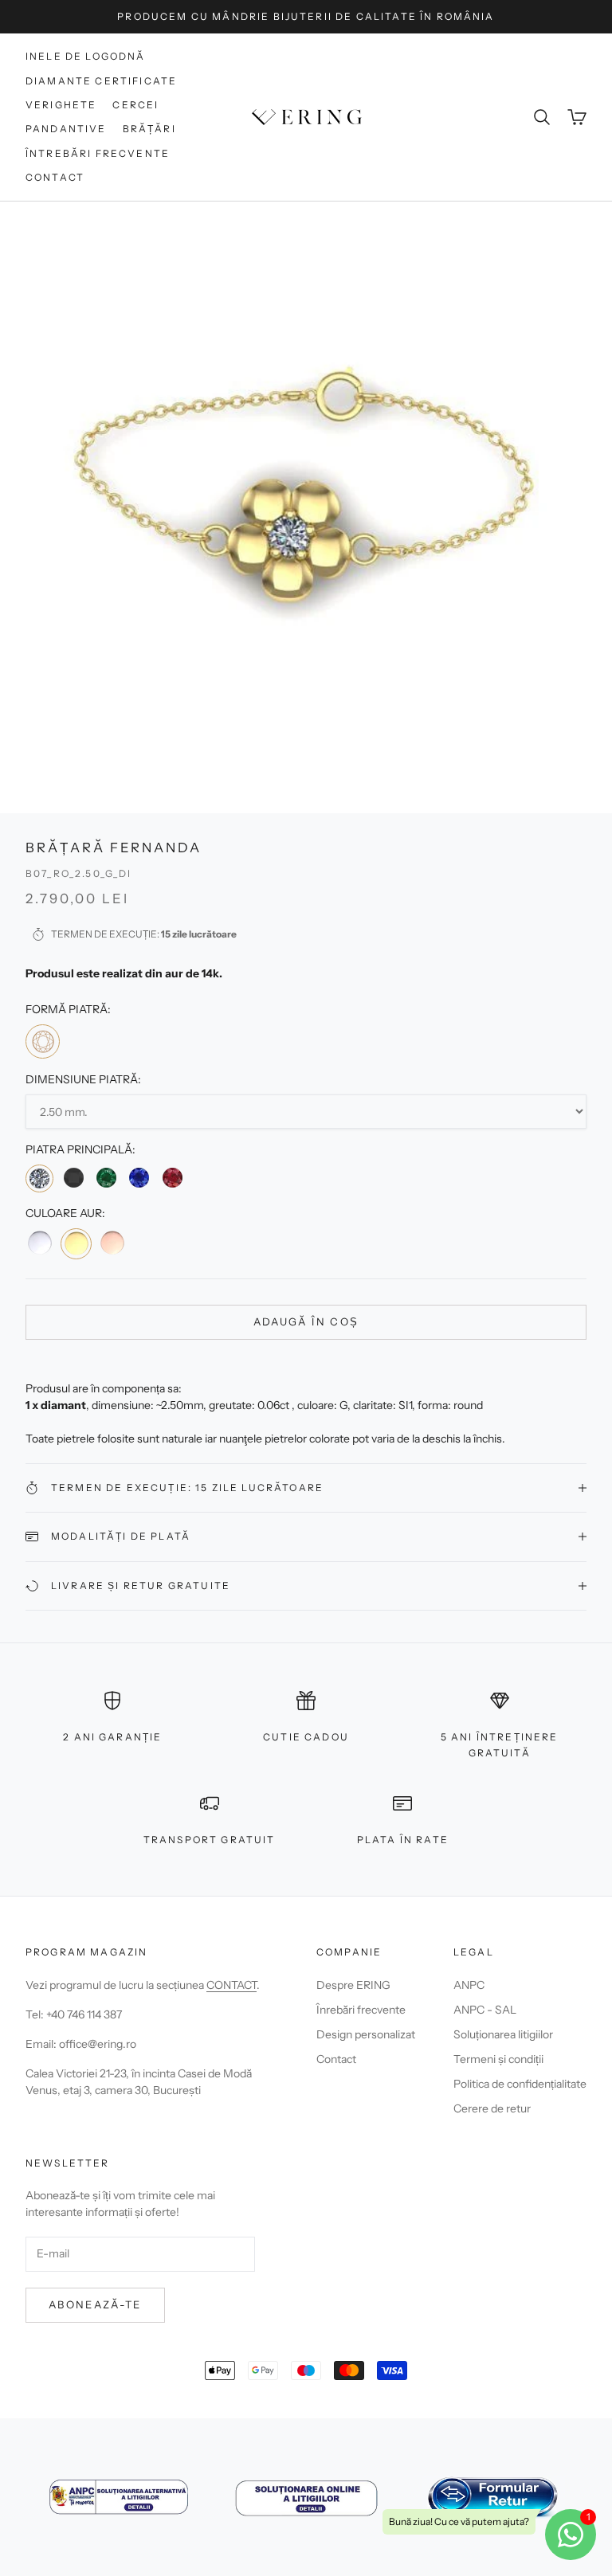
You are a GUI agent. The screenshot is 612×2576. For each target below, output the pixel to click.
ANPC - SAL (485, 2010)
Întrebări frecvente (98, 153)
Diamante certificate (101, 81)
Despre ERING (353, 1985)
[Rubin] (173, 1178)
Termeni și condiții (498, 2059)
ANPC (469, 1985)
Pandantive (66, 129)
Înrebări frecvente (361, 2010)
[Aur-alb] (40, 1243)
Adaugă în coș (306, 1321)
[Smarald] (106, 1178)
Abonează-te (95, 2304)
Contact (55, 177)
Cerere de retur (492, 2108)
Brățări (149, 129)
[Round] (43, 1041)
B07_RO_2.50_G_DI (79, 873)
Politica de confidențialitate (520, 2084)
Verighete (61, 105)
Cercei (135, 105)
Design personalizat (366, 2034)
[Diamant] (39, 1178)
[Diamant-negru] (73, 1178)
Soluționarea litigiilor (503, 2034)
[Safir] (139, 1178)
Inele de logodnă (86, 56)
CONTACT (231, 1985)
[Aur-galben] (76, 1243)
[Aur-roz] (112, 1243)
